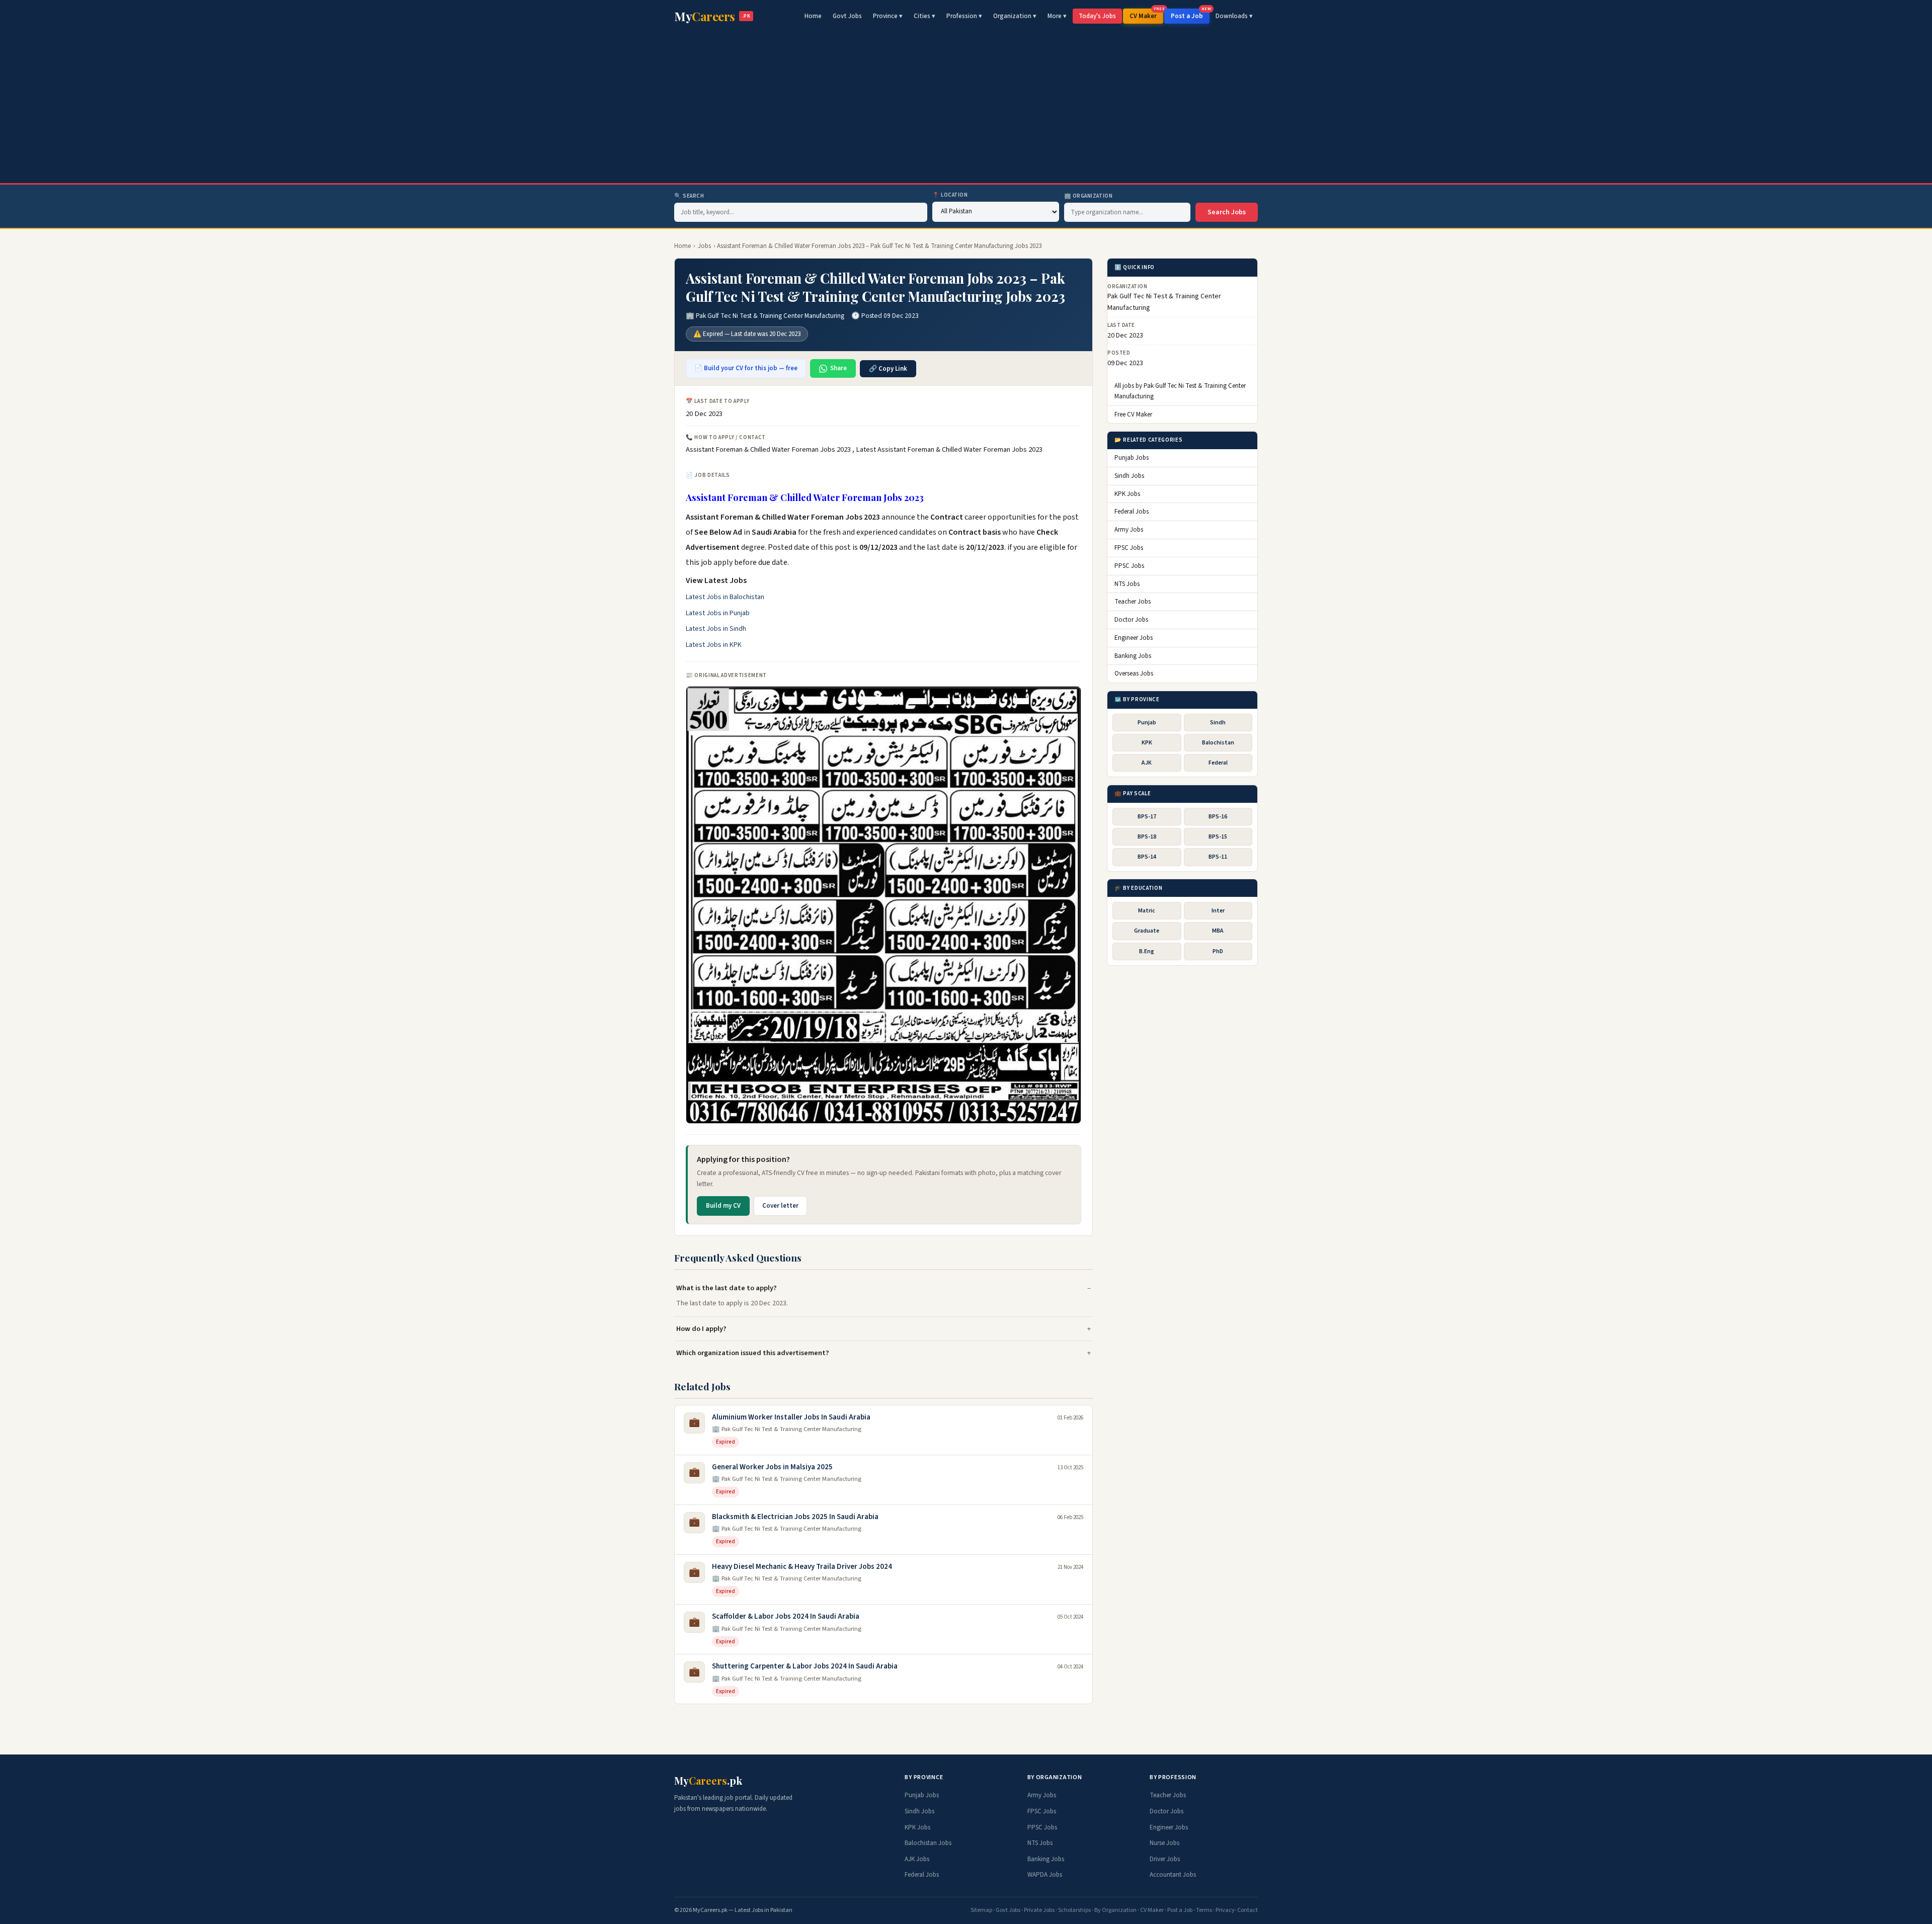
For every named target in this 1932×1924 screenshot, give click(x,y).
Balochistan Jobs (928, 1843)
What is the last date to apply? (727, 1288)
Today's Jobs (1097, 16)
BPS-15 (1218, 837)
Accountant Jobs (1173, 1875)
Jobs (704, 246)
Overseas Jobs (1134, 674)
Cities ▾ (924, 16)
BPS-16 (1218, 817)
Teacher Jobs (1133, 602)
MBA (1218, 931)
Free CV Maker (1133, 414)
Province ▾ (888, 16)
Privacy (1225, 1910)
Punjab (1147, 723)
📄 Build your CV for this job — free (746, 368)
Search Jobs (1227, 212)
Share (838, 368)
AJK (1147, 763)
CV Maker (1146, 15)
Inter (1218, 911)
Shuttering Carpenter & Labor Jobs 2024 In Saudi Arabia (805, 1666)
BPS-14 (1147, 857)
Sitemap (981, 1910)
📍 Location (950, 195)
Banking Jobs (1133, 656)
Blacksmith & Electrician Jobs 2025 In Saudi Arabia (795, 1517)
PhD (1218, 951)
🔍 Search (689, 196)
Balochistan (1218, 743)
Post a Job (1190, 15)
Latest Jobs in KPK (714, 645)
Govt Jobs (847, 16)
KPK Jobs (1127, 494)
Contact (1247, 1910)
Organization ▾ (1015, 16)
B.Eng (1147, 951)
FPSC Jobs (1129, 548)
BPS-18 (1147, 837)
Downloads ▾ (1234, 16)
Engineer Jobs (1134, 638)
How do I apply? (701, 1329)
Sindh (1218, 723)
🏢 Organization (1089, 196)
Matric (1147, 911)
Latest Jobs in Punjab (718, 613)
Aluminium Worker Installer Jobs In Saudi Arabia (791, 1417)
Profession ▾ (964, 16)
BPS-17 (1147, 817)
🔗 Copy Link (888, 369)
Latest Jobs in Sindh (716, 629)
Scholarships (1074, 1910)
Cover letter (780, 1206)
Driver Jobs (1165, 1859)
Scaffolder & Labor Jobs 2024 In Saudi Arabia (786, 1616)
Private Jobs (1039, 1910)
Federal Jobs (1132, 512)
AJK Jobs (917, 1859)
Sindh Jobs (1129, 476)
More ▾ (1057, 16)
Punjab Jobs (1132, 458)
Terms (1204, 1910)
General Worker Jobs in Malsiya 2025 (772, 1467)
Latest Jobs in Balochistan (725, 597)
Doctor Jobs (1131, 620)
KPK (1147, 743)
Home (813, 16)
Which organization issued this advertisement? (753, 1353)
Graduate (1147, 931)
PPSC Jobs (1129, 566)
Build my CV (723, 1206)
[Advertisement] (966, 108)
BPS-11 (1218, 857)
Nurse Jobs (1164, 1843)
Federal (1218, 763)
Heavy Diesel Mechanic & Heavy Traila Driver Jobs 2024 (802, 1567)
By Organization (1115, 1910)
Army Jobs (1129, 530)
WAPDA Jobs (1045, 1875)
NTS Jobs (1127, 584)
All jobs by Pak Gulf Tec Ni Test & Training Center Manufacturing (1180, 391)
